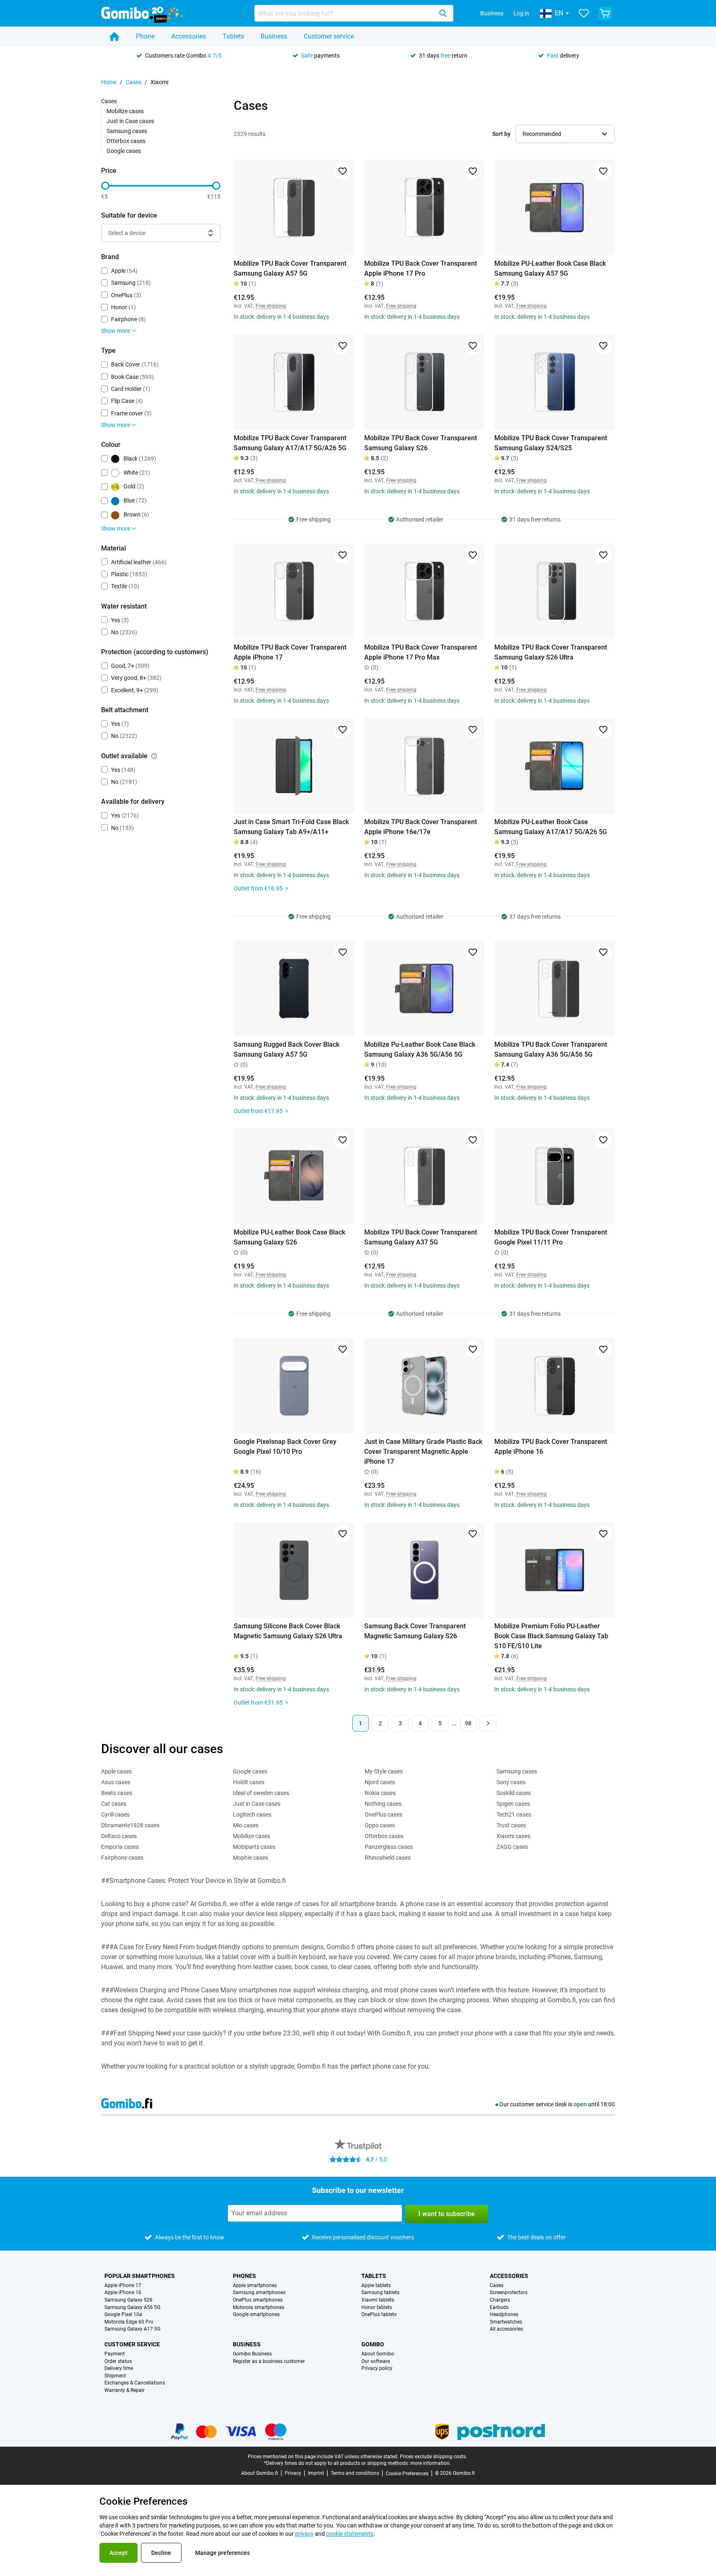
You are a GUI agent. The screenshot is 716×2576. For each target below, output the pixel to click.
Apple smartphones (255, 2286)
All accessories (506, 2329)
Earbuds (499, 2308)
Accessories (189, 36)
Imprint (316, 2473)
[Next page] (488, 1723)
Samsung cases (127, 131)
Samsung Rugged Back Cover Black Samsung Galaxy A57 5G (287, 1049)
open (580, 2104)
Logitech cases (252, 1814)
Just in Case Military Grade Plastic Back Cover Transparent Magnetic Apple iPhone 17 (423, 1452)
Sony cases (511, 1782)
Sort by (501, 134)
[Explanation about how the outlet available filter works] (154, 756)
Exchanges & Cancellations (135, 2383)
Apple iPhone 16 (123, 2293)
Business (492, 13)
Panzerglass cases (389, 1847)
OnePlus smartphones (258, 2300)
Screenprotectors (509, 2293)
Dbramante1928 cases (130, 1825)
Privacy (293, 2473)
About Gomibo (378, 2354)
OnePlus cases (383, 1814)
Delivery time (119, 2369)
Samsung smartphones (259, 2293)
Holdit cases (249, 1782)
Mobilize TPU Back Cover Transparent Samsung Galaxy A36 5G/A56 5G (551, 1049)
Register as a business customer (269, 2361)
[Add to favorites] (343, 171)
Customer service (329, 36)
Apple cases (116, 1771)
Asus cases (116, 1782)
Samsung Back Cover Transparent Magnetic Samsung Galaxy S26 (415, 1631)
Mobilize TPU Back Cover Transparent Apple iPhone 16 (551, 1447)
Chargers (500, 2300)
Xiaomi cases (513, 1836)
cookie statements (350, 2534)
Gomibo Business (252, 2354)
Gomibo (373, 2344)
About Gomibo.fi (260, 2473)
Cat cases (114, 1804)
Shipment (115, 2376)
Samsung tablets (380, 2293)
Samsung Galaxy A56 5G (132, 2308)
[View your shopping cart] (605, 13)
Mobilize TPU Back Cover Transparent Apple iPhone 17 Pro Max (421, 652)
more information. (431, 2463)
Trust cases (511, 1825)
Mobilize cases (125, 111)
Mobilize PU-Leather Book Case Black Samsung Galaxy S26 (289, 1237)
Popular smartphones (140, 2276)
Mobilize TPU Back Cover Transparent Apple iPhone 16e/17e (421, 827)
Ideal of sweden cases (261, 1793)
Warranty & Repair (125, 2390)
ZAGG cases (512, 1847)
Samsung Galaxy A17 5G (132, 2329)
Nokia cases (380, 1793)
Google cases (124, 151)
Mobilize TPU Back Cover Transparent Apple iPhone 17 (290, 652)
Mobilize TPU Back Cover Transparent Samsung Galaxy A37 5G (421, 1237)
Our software (376, 2361)
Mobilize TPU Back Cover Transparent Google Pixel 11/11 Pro (551, 1237)
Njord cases (380, 1782)
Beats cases (117, 1793)
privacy (304, 2534)
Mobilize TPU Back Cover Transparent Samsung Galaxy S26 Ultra (551, 652)
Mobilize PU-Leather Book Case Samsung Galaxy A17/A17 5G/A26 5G (551, 827)
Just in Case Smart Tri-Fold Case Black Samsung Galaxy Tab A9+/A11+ (291, 827)
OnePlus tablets (379, 2315)
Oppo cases (380, 1825)
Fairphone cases (122, 1858)
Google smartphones (256, 2315)
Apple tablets (376, 2286)
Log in (521, 13)
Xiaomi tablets (378, 2300)
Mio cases (246, 1825)
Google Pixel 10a (123, 2315)
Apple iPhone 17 (123, 2286)
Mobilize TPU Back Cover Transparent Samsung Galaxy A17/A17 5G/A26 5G (290, 443)
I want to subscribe (447, 2214)
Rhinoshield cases (388, 1858)
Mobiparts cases (254, 1847)
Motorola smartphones (259, 2308)
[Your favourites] (584, 13)
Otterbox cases (126, 141)
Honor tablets (377, 2308)
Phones (244, 2276)
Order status (118, 2361)
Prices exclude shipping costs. (433, 2457)
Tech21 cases (514, 1814)
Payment (115, 2354)
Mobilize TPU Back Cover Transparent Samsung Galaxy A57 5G (290, 268)
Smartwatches (506, 2322)
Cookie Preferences (407, 2474)
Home (109, 82)
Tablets (233, 36)
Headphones (504, 2315)
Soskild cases (514, 1793)
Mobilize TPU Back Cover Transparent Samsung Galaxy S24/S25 (551, 443)
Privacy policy (377, 2369)
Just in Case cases (130, 121)
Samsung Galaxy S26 (128, 2300)
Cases (133, 82)
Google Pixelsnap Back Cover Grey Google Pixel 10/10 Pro (285, 1447)
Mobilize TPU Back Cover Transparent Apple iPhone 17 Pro (421, 268)
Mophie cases (250, 1858)
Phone (145, 36)
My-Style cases (384, 1771)
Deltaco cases (119, 1836)
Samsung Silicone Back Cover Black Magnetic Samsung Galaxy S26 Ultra (288, 1631)
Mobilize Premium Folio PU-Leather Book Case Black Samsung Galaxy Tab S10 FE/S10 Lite (551, 1636)
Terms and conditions (355, 2473)
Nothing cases (383, 1804)
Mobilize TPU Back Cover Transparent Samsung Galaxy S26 (421, 443)
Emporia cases (120, 1847)
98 (468, 1723)
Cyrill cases (115, 1814)
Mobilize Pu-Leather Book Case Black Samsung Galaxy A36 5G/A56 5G (420, 1049)
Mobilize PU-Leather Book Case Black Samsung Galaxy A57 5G (550, 268)
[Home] (114, 36)
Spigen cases (513, 1804)
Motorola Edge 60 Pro (129, 2322)
